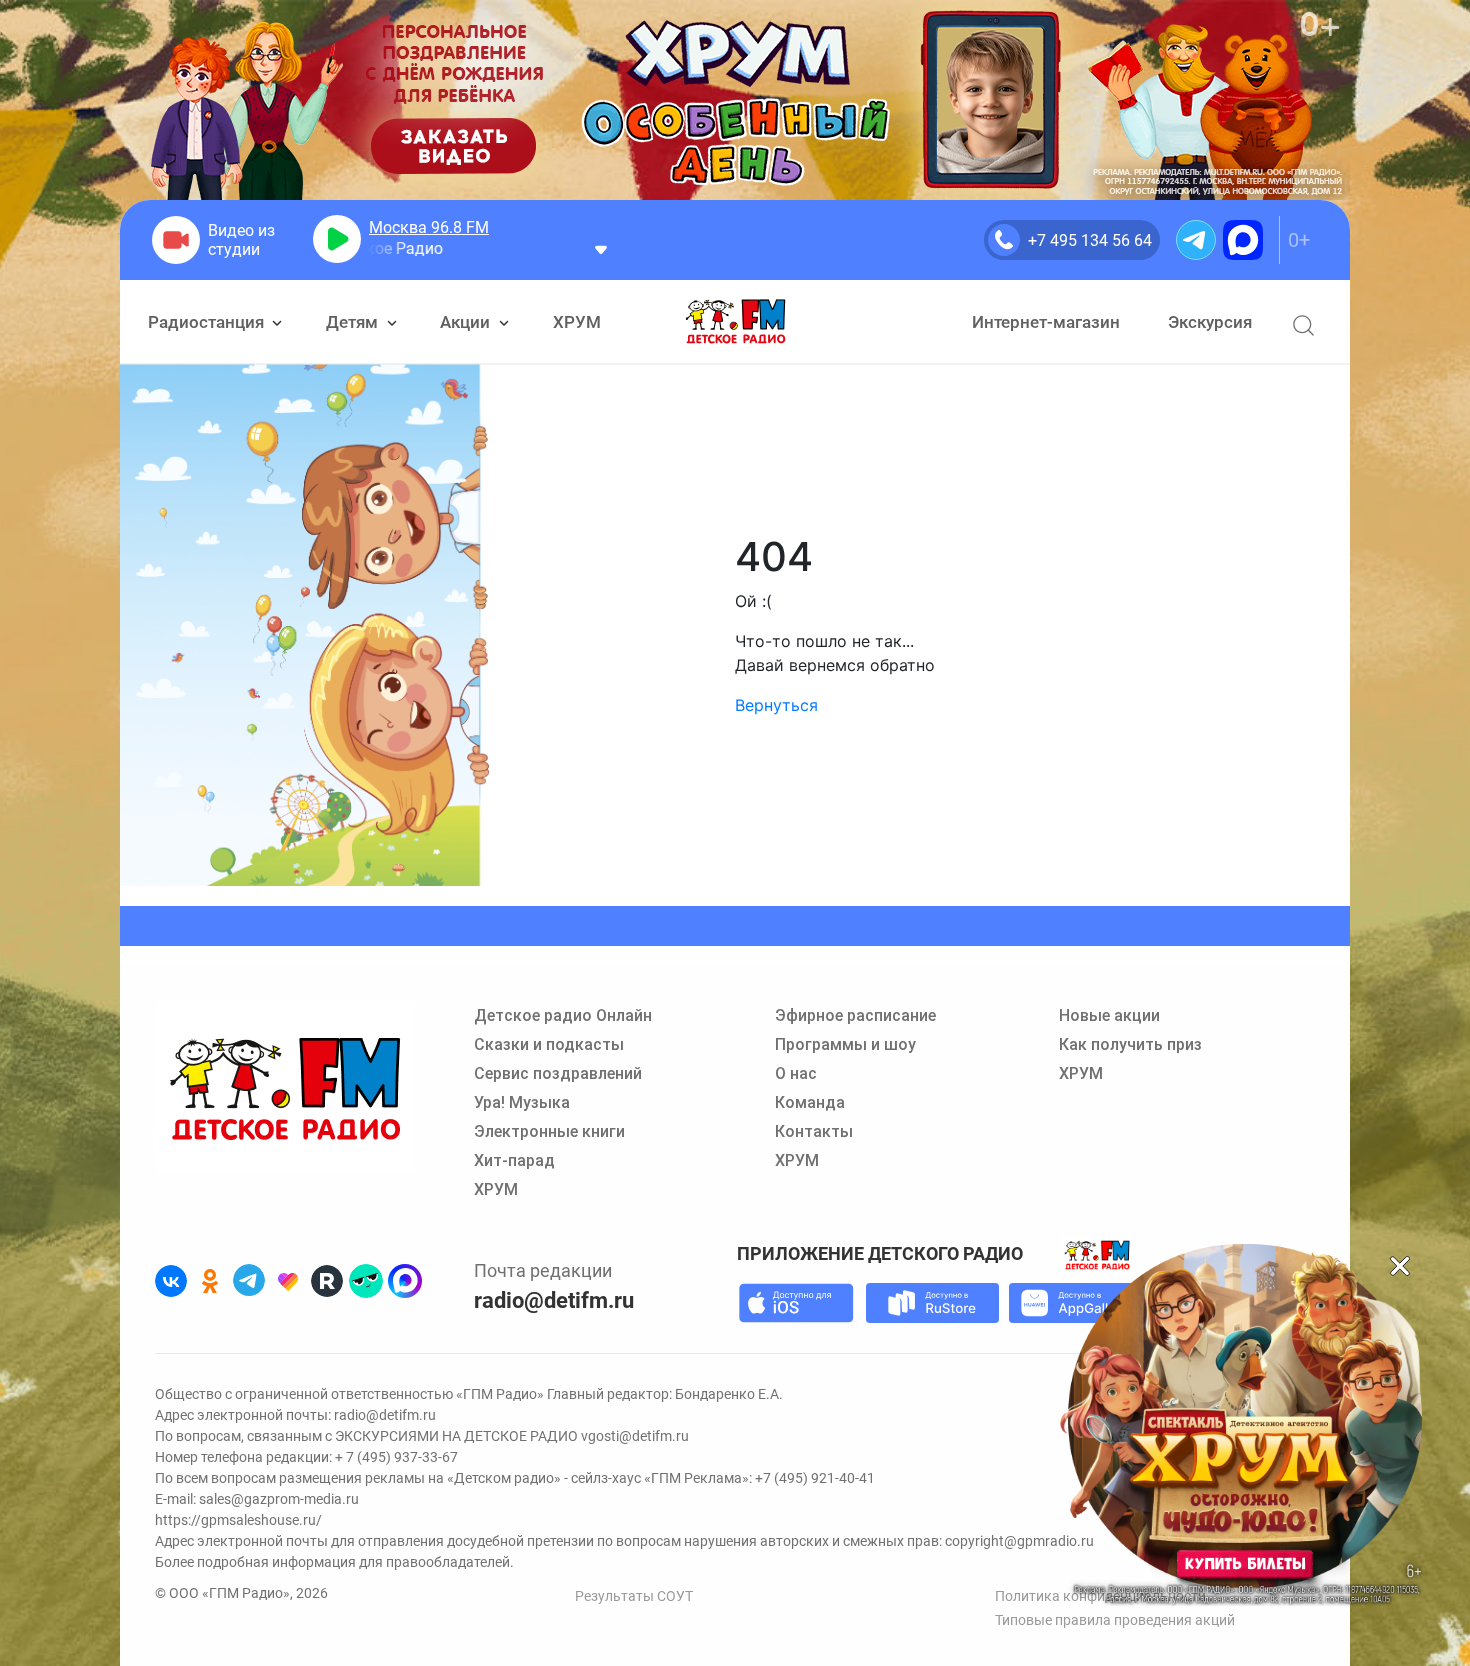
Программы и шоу (845, 1044)
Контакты (814, 1131)
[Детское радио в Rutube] (327, 1281)
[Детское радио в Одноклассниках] (210, 1281)
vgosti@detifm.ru (635, 1436)
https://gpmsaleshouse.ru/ (238, 1520)
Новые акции (1109, 1015)
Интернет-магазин (1046, 322)
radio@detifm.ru (554, 1300)
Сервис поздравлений (558, 1073)
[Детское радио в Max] (405, 1281)
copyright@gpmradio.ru (1019, 1541)
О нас (796, 1073)
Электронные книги (549, 1131)
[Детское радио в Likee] (288, 1281)
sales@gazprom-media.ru (279, 1499)
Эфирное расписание (855, 1015)
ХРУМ (577, 322)
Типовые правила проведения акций (1115, 1620)
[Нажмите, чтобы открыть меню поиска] (1303, 326)
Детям (354, 322)
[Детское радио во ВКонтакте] (171, 1281)
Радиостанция (208, 322)
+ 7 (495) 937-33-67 (396, 1457)
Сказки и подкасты (549, 1044)
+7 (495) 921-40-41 (815, 1478)
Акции (467, 322)
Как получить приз (1130, 1044)
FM (429, 227)
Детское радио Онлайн (563, 1015)
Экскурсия (1210, 322)
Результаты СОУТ (634, 1596)
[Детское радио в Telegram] (249, 1281)
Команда (810, 1102)
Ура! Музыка (522, 1102)
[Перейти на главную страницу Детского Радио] (735, 322)
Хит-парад (514, 1160)
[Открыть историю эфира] (601, 249)
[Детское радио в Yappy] (366, 1281)
